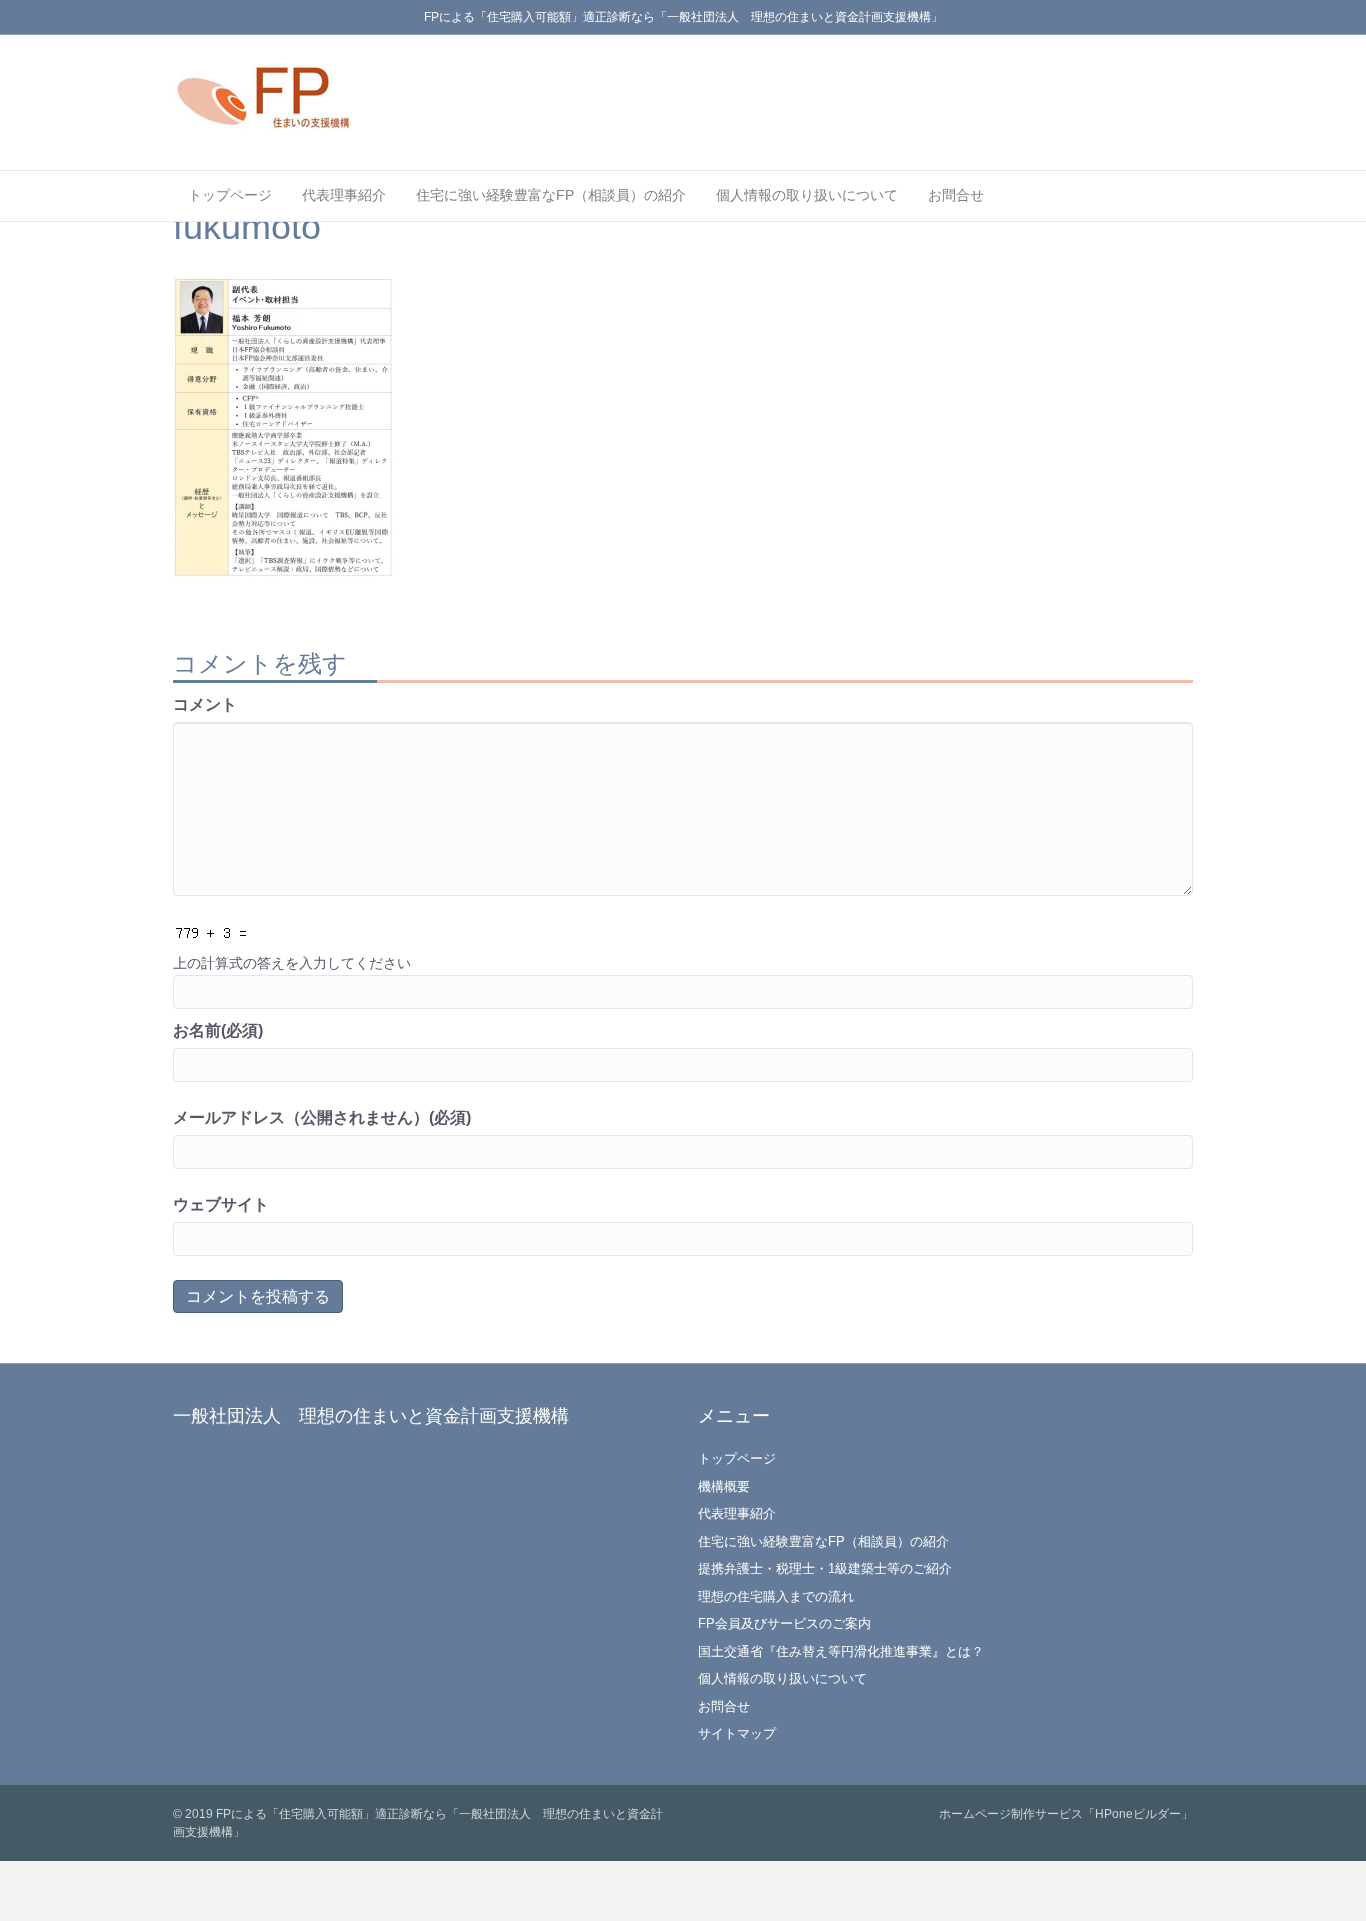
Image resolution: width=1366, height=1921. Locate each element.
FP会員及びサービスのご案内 (784, 1623)
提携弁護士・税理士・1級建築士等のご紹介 (825, 1568)
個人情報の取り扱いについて (807, 195)
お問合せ (956, 195)
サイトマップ (737, 1733)
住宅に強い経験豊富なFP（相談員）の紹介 (551, 195)
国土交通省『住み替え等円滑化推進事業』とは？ (841, 1651)
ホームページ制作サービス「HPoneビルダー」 (1066, 1814)
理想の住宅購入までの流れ (776, 1596)
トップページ (230, 195)
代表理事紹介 (344, 195)
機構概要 (724, 1486)
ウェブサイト (221, 1204)
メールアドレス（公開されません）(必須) (322, 1117)
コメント (205, 704)
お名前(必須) (218, 1030)
